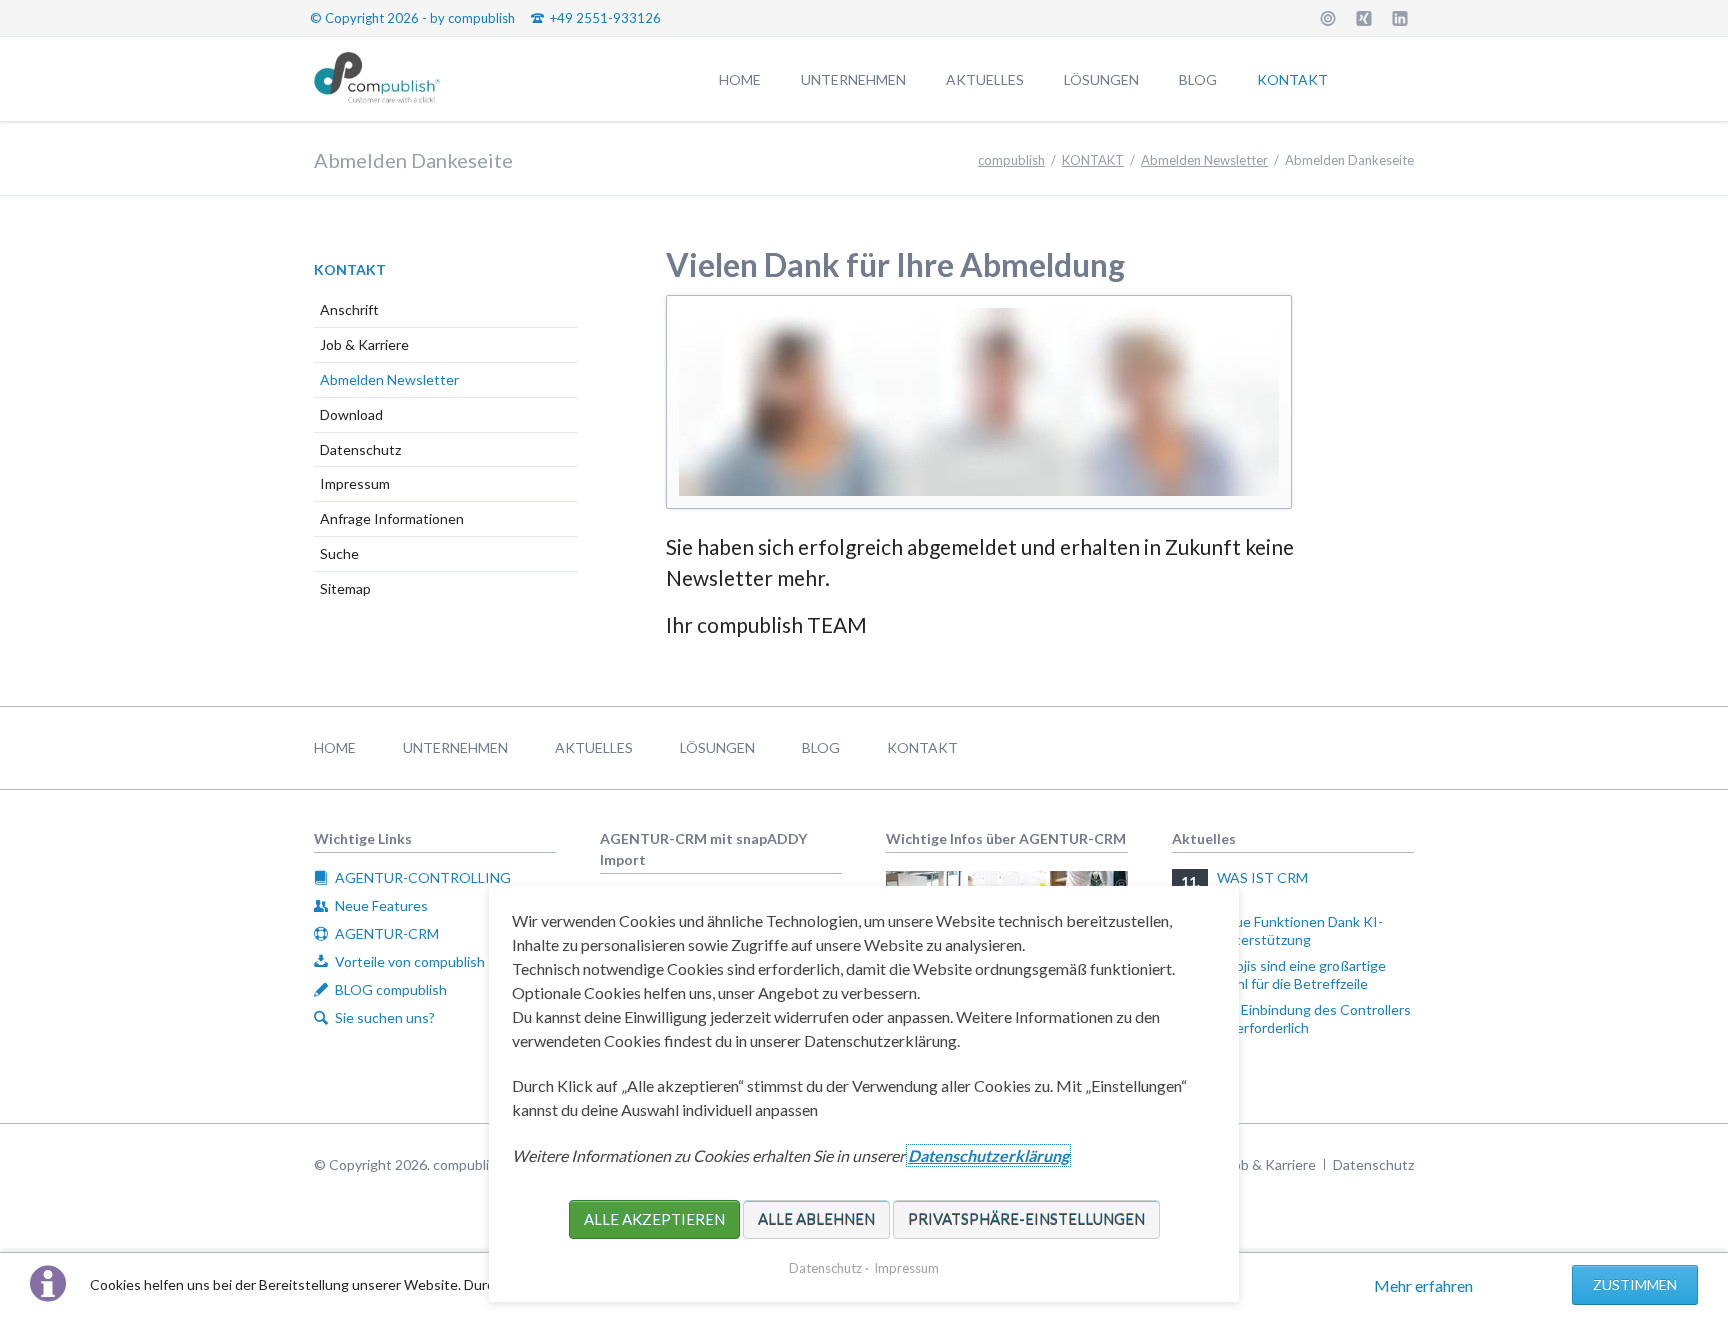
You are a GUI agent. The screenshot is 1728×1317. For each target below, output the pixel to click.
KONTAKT (350, 269)
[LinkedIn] (1400, 18)
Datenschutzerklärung (988, 1155)
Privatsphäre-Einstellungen (1026, 1219)
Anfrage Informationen (392, 518)
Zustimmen (1635, 1284)
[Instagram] (1328, 18)
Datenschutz (360, 449)
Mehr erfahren (1423, 1285)
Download (351, 414)
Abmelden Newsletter (389, 379)
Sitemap (345, 588)
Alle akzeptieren (654, 1219)
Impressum (355, 483)
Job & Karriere (364, 344)
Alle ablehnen (816, 1219)
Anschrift (349, 309)
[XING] (1364, 18)
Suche (339, 553)
